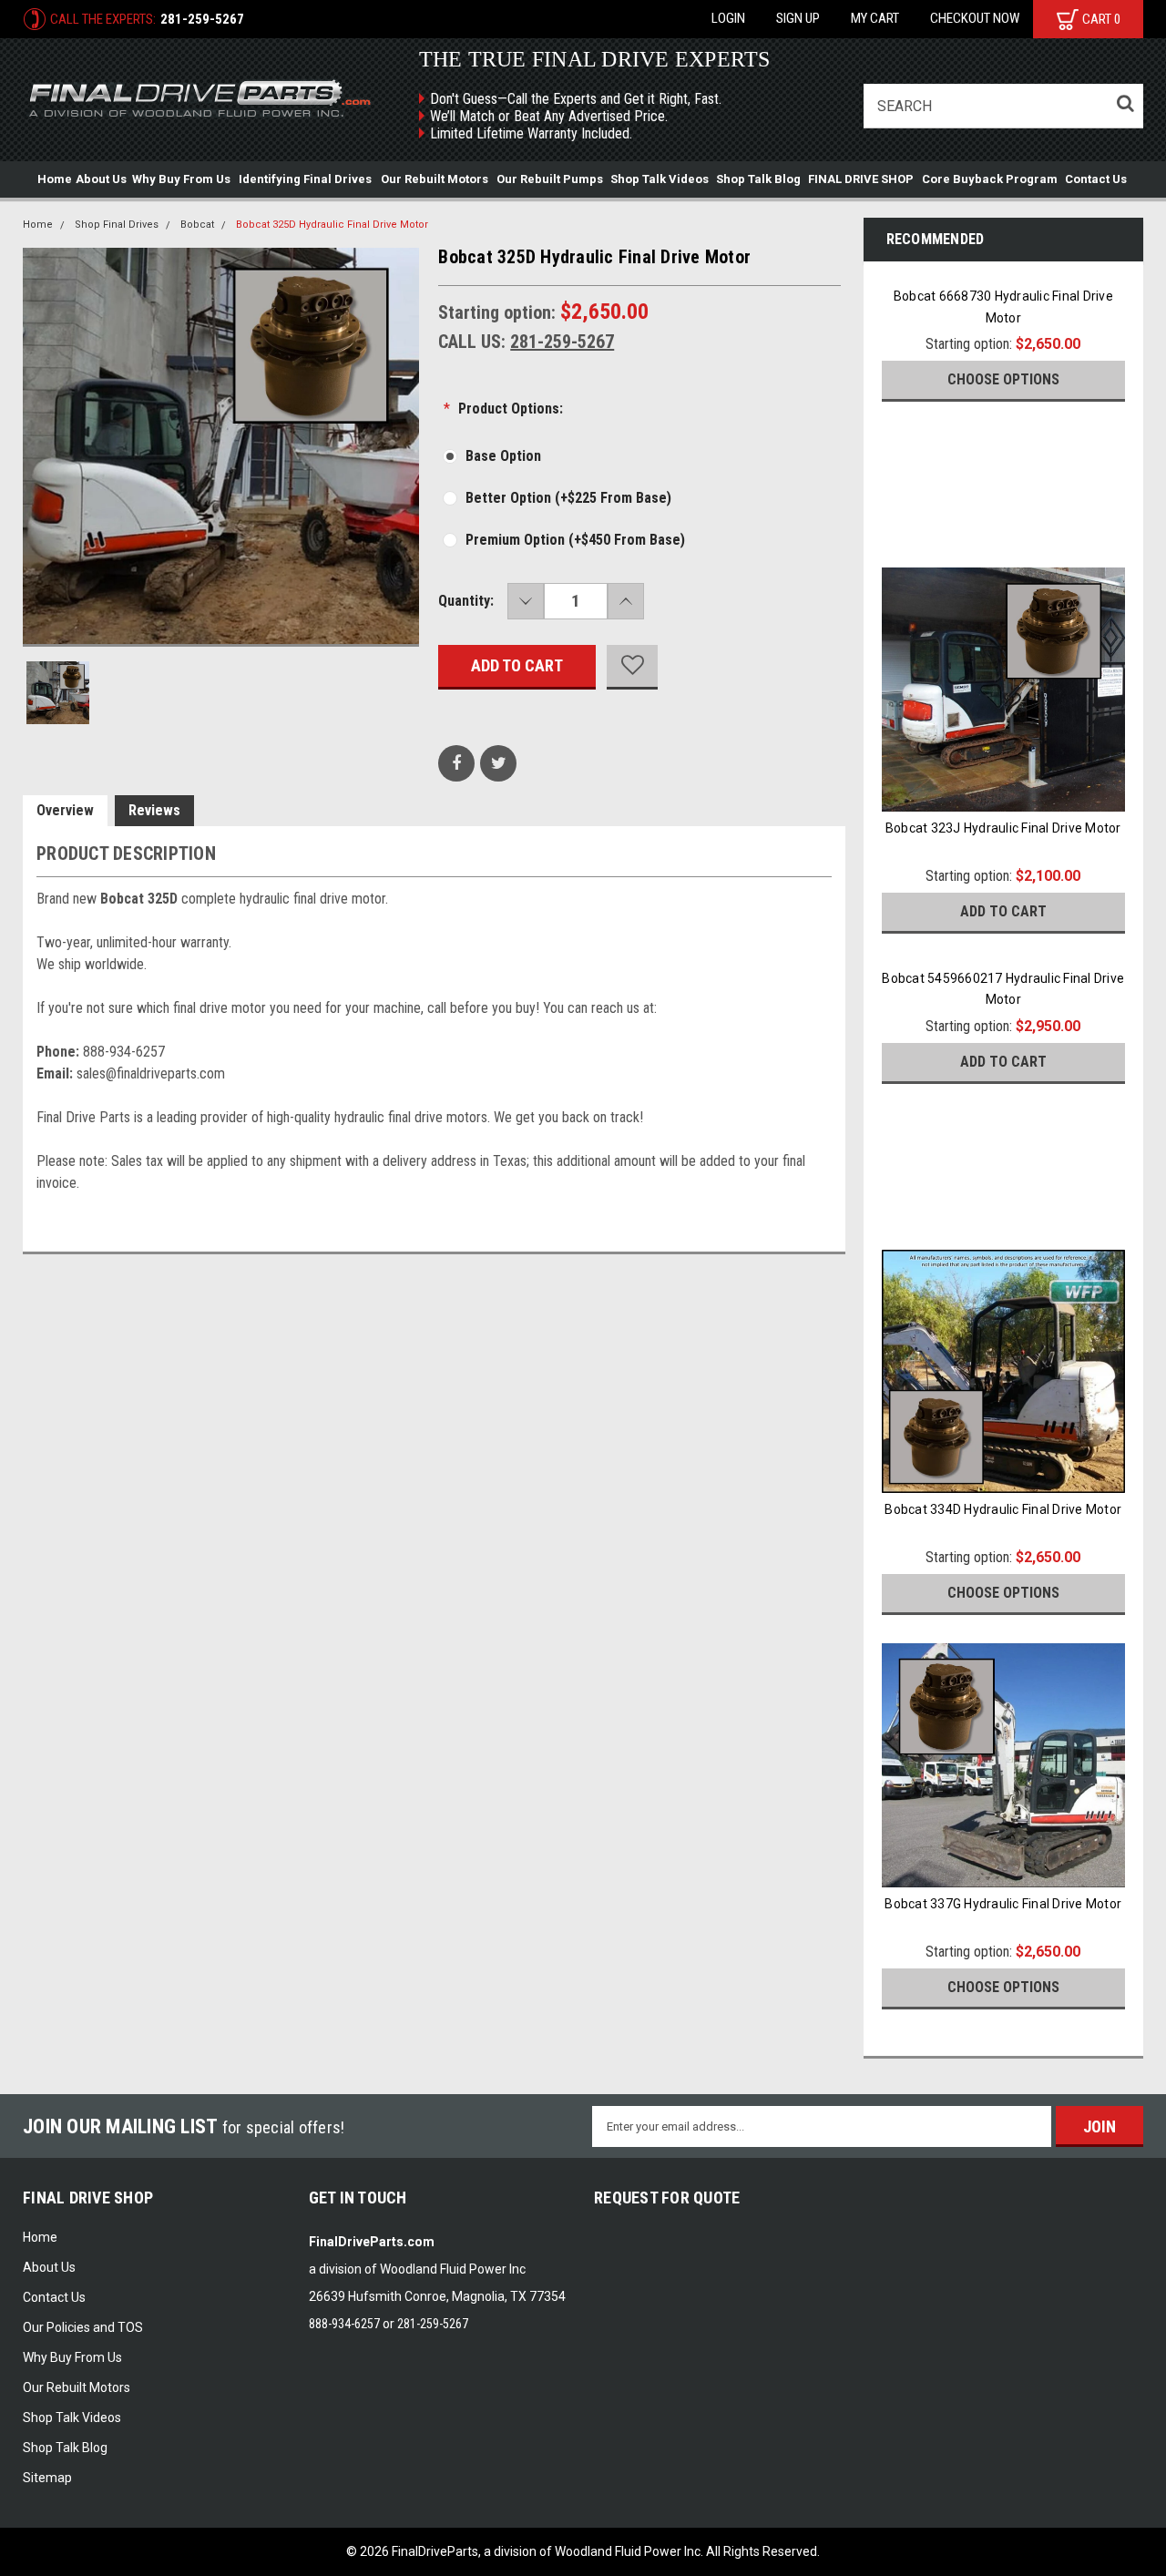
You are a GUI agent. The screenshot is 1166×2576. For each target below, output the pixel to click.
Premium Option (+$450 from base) (575, 540)
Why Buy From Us (181, 179)
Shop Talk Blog (758, 179)
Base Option (503, 456)
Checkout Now (975, 18)
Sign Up (798, 18)
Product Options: (503, 409)
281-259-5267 (202, 19)
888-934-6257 (344, 2324)
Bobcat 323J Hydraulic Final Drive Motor (1003, 828)
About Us (101, 179)
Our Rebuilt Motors (435, 179)
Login (728, 18)
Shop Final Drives (117, 225)
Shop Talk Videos (660, 179)
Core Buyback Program (990, 179)
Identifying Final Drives (305, 179)
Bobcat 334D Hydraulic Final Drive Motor (1003, 1509)
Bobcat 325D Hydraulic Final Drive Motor (332, 225)
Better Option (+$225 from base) (568, 498)
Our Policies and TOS (83, 2327)
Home (55, 179)
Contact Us (1096, 179)
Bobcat (197, 225)
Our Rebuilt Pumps (550, 179)
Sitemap (47, 2478)
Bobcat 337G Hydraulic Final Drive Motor (1003, 1904)
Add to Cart (1003, 911)
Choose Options (1003, 379)
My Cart (875, 18)
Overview (65, 810)
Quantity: (466, 601)
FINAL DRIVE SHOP (861, 179)
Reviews (154, 810)
